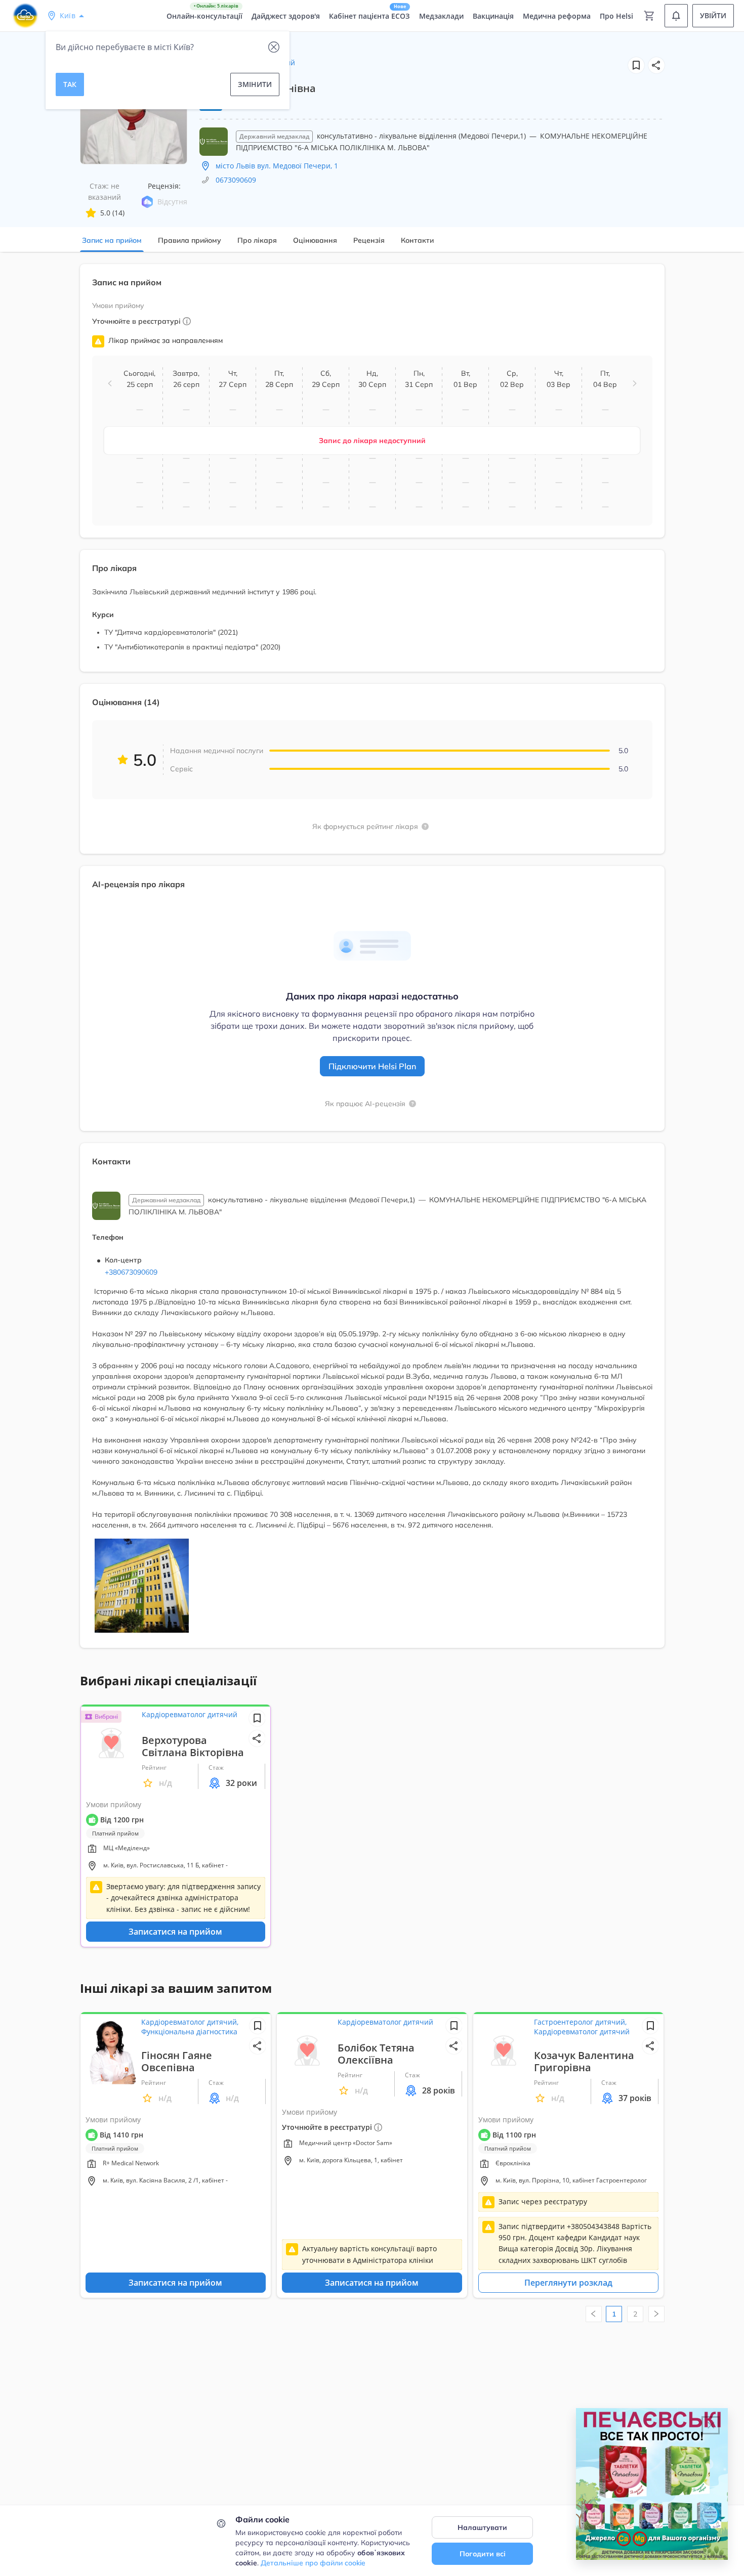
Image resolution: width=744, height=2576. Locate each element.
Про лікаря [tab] (257, 240)
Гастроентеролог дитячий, (580, 2022)
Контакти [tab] (417, 240)
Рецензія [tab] (369, 240)
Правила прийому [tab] (190, 240)
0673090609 (236, 180)
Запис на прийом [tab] (112, 240)
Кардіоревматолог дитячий (190, 1714)
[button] (656, 65)
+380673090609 (131, 1272)
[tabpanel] (372, 962)
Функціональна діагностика (189, 2032)
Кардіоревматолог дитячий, (190, 2022)
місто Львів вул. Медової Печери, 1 (277, 166)
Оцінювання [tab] (315, 240)
